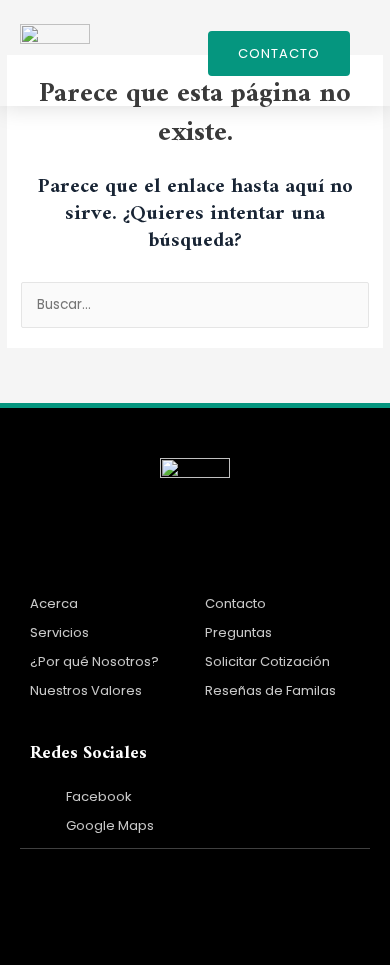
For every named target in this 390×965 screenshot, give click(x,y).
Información (256, 560)
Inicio (52, 560)
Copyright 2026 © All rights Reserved (195, 888)
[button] (173, 53)
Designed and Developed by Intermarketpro (195, 926)
